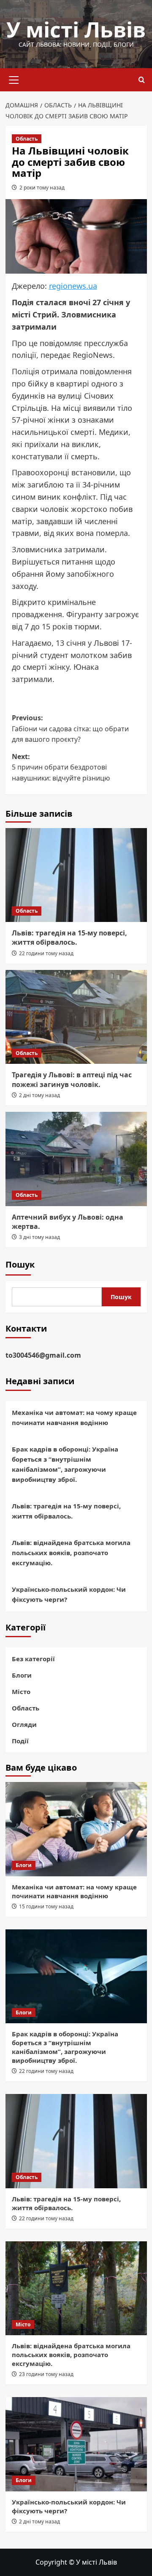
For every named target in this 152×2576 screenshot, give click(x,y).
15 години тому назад (46, 1906)
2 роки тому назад (42, 188)
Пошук (20, 1264)
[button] (14, 79)
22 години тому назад (46, 953)
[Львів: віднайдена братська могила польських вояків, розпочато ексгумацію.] (76, 2288)
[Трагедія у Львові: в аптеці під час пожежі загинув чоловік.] (76, 1017)
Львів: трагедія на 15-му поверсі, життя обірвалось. (69, 938)
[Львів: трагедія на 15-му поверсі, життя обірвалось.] (76, 875)
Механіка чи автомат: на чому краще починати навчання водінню (74, 1417)
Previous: (70, 729)
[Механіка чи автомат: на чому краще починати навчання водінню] (76, 1829)
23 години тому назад (46, 2374)
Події (20, 1741)
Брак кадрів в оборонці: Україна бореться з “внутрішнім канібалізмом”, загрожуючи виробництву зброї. (65, 1464)
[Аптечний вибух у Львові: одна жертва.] (76, 1159)
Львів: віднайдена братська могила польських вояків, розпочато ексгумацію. (71, 1553)
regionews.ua (73, 286)
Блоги (22, 1675)
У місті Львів (76, 29)
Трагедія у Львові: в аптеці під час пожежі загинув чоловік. (72, 1079)
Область (27, 139)
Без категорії (33, 1659)
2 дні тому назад (39, 1095)
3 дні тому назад (39, 1237)
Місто (21, 1692)
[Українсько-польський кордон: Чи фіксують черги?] (76, 2444)
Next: (61, 767)
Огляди (24, 1724)
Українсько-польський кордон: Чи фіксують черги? (69, 1594)
